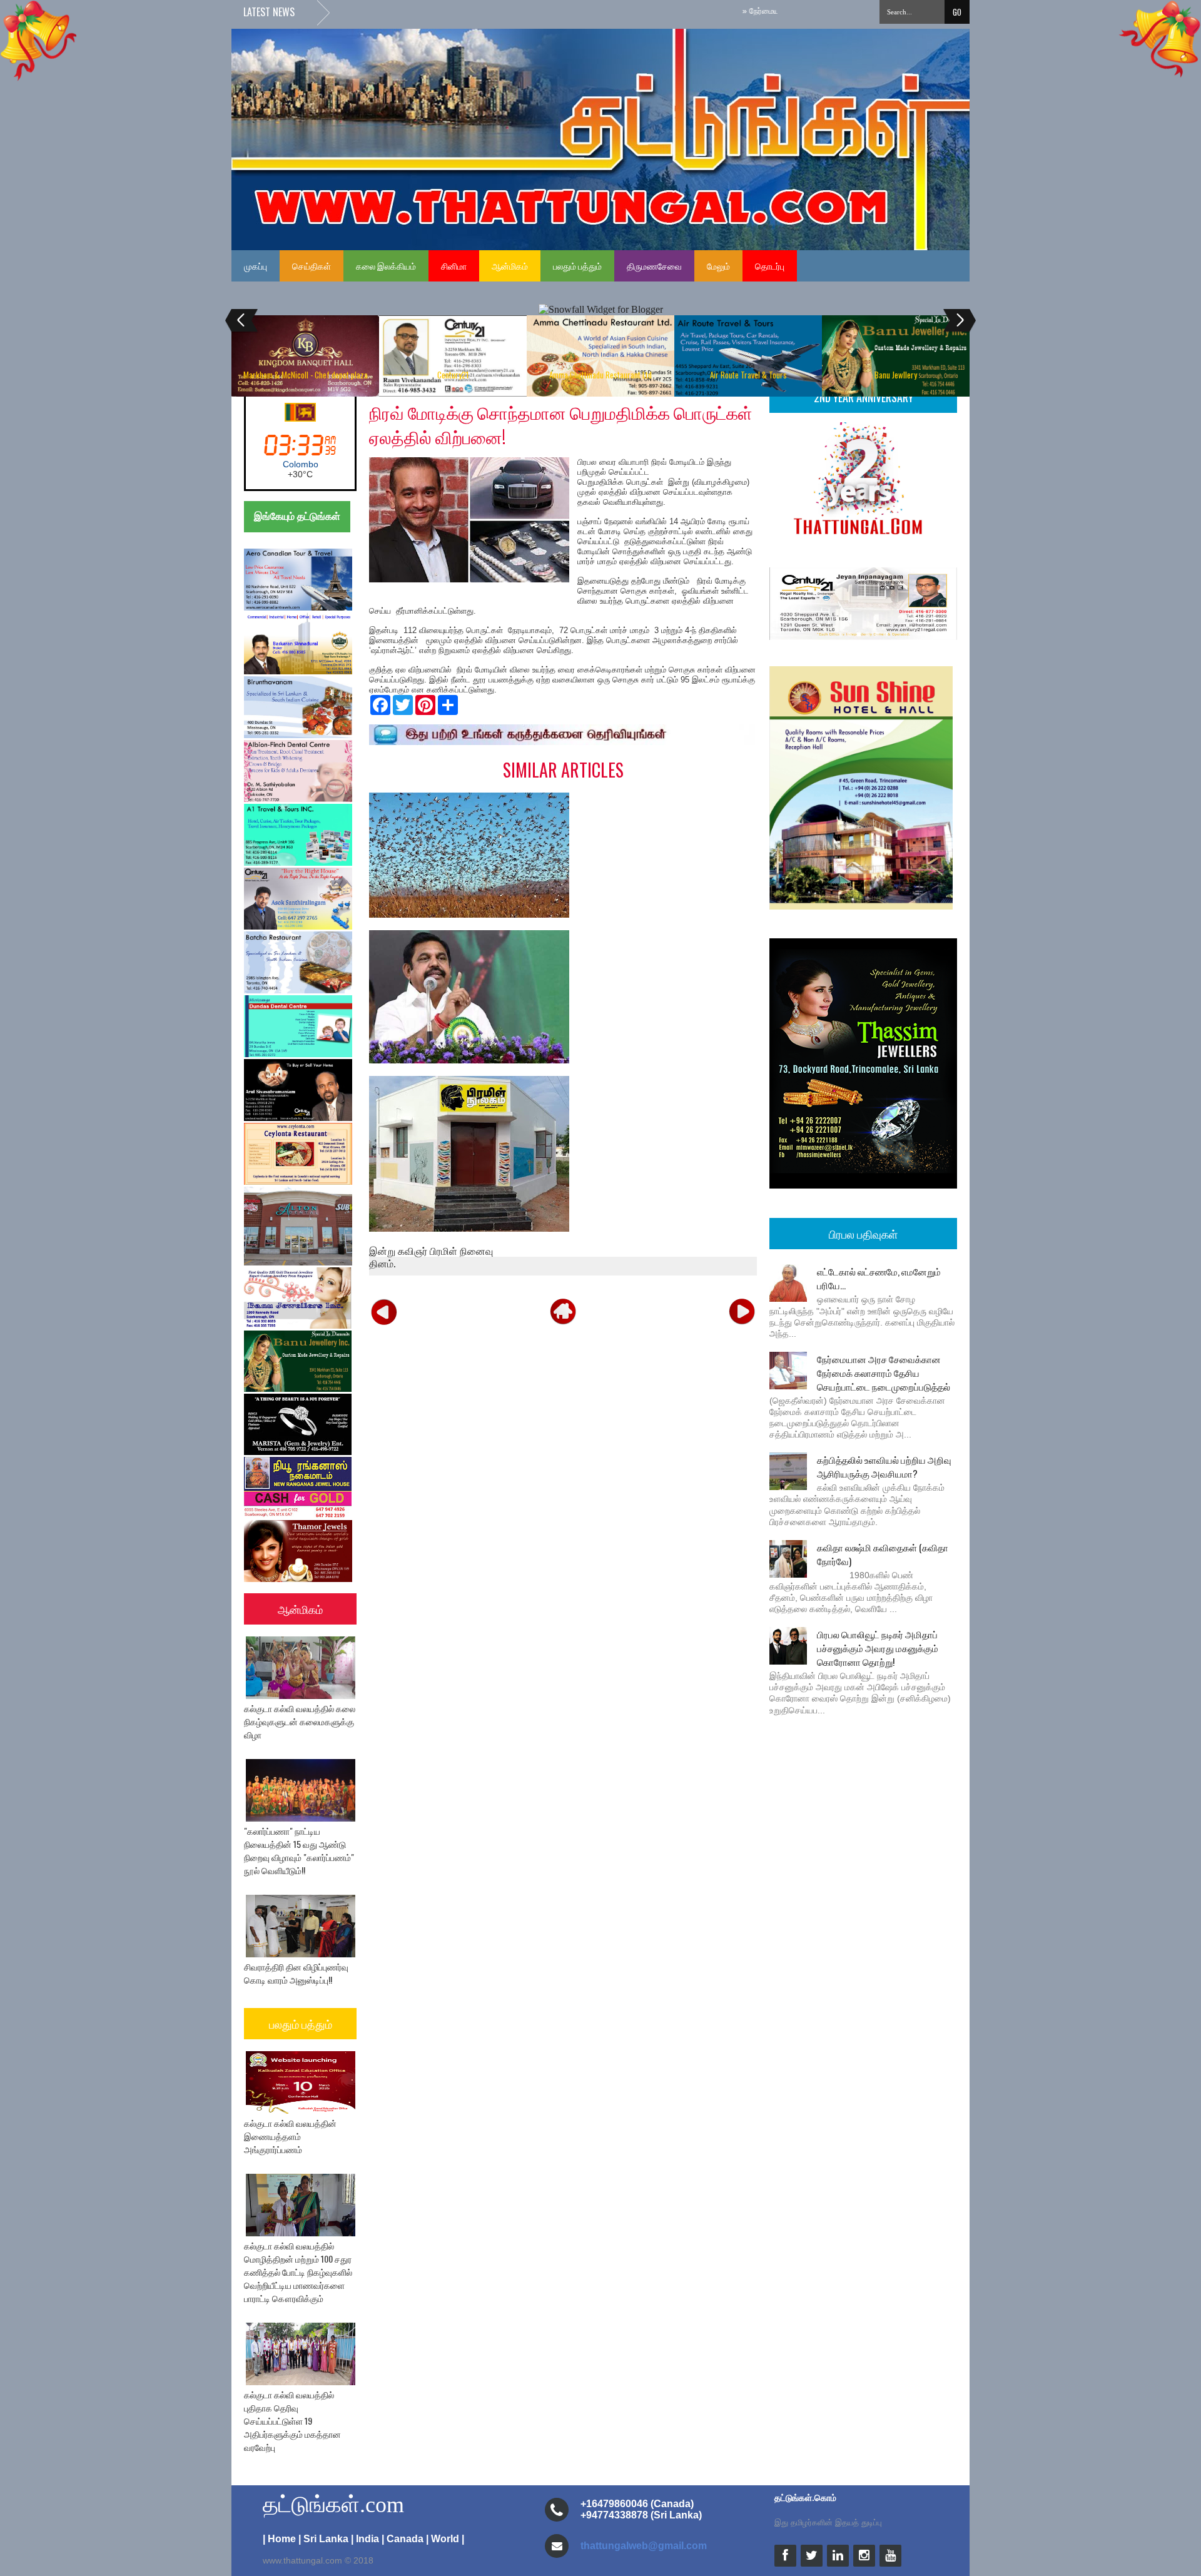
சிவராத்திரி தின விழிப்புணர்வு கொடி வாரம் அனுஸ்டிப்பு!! (296, 1973)
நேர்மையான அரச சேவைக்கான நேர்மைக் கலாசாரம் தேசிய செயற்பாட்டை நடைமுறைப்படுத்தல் (884, 1372)
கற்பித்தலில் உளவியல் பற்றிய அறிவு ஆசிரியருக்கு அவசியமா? (884, 1466)
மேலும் (718, 266)
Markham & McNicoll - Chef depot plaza (306, 375)
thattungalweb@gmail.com (644, 2546)
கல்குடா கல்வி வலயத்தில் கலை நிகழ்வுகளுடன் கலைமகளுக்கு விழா (300, 1721)
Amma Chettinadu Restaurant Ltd (600, 375)
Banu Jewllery (896, 375)
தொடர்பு (770, 266)
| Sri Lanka (323, 2539)
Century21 (453, 375)
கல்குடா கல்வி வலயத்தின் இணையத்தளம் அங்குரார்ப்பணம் (290, 2136)
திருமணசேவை (654, 266)
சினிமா (454, 266)
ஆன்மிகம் (510, 266)
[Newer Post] (384, 1311)
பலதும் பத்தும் (577, 266)
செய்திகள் (312, 266)
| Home (279, 2539)
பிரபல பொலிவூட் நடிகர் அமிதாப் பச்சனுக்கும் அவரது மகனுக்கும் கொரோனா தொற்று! (878, 1648)
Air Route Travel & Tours (748, 375)
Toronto (300, 464)
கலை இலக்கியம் (386, 266)
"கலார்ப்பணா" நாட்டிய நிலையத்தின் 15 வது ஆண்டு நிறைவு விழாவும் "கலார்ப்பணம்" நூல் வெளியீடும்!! (299, 1850)
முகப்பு (256, 266)
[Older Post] (742, 1311)
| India (365, 2539)
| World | (445, 2539)
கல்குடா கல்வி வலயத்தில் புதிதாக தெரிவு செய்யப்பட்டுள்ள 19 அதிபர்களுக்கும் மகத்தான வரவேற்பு (292, 2421)
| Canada (403, 2539)
